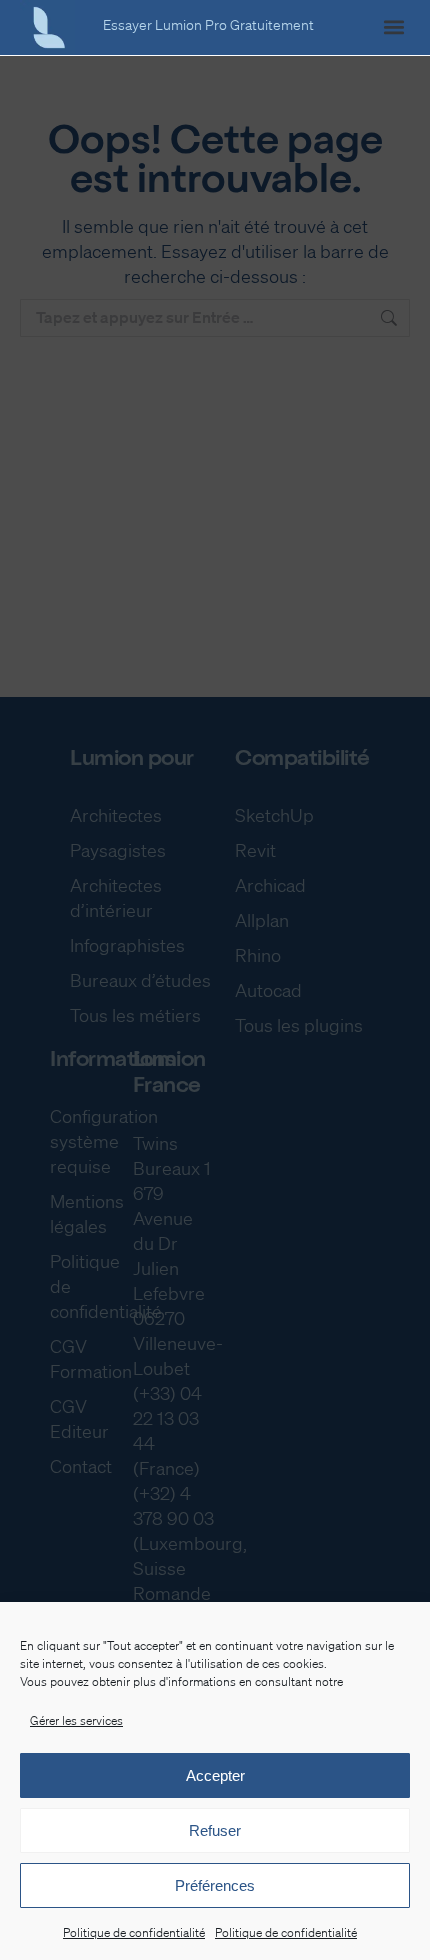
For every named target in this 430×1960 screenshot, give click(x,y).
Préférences (215, 1885)
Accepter (215, 1775)
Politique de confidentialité (134, 1932)
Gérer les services (76, 1720)
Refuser (215, 1830)
